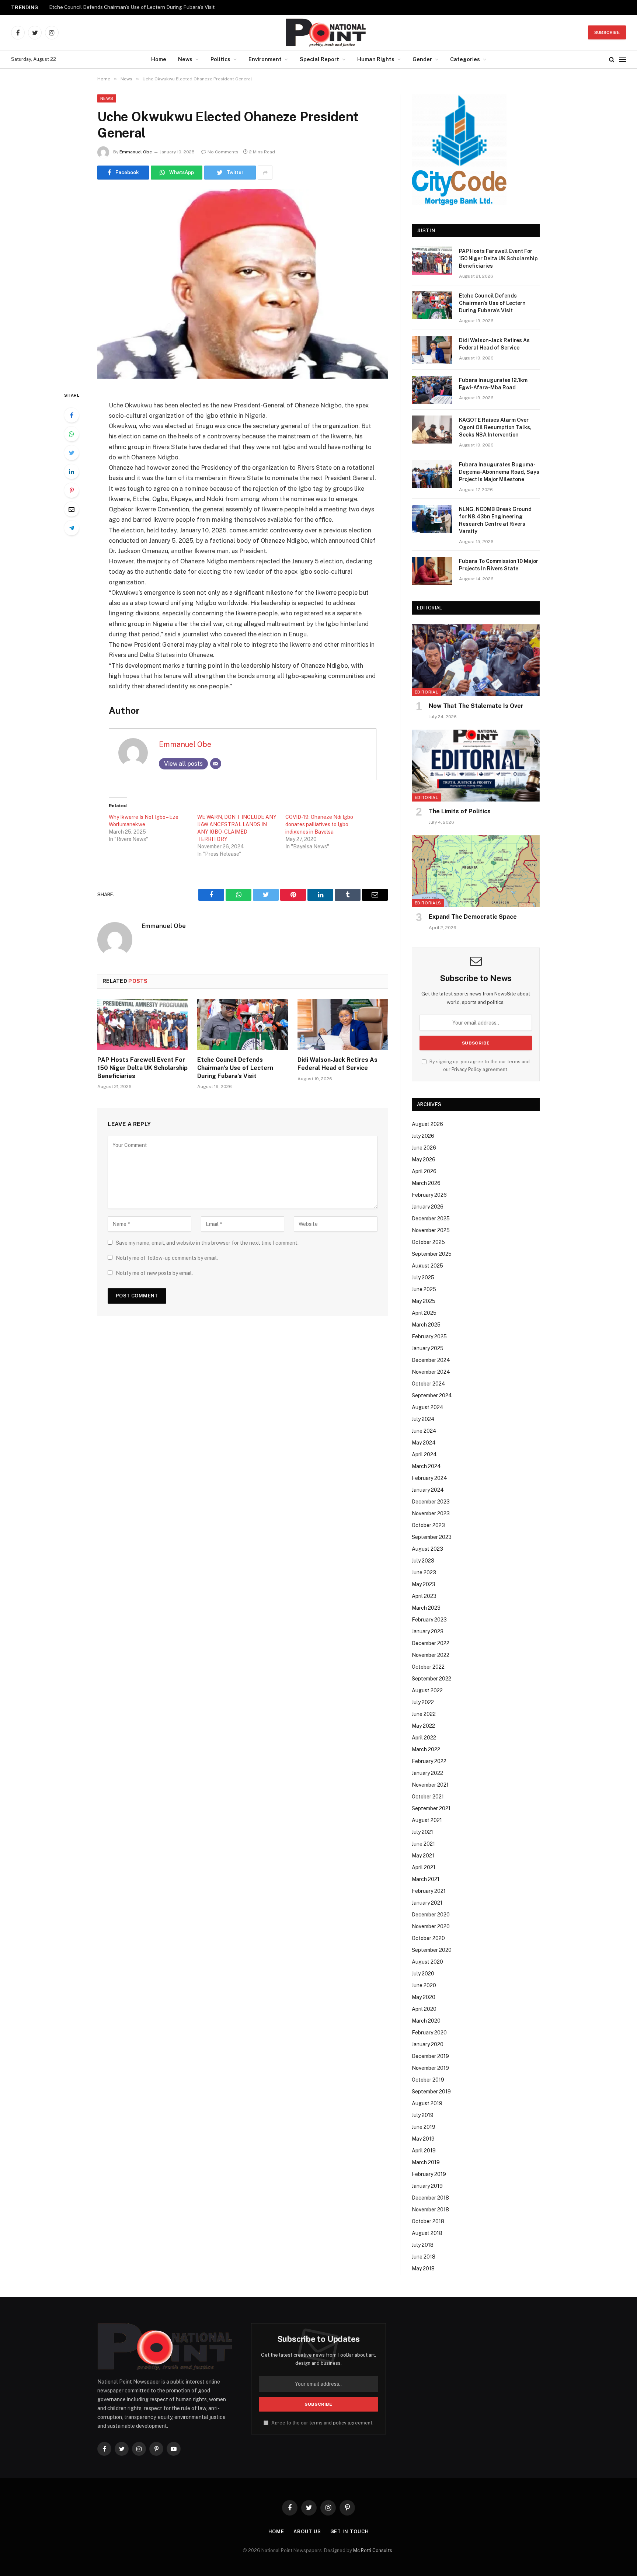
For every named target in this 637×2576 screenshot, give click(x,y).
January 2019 (427, 2186)
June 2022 (424, 1714)
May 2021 (423, 1856)
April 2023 (424, 1596)
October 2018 (428, 2221)
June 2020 (424, 1985)
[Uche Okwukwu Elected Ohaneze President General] (243, 284)
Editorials (428, 903)
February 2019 (429, 2174)
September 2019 (431, 2092)
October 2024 (429, 1384)
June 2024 (424, 1431)
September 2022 (431, 1679)
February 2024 (429, 1478)
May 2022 (423, 1726)
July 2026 (423, 1136)
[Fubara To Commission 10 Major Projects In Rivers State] (432, 571)
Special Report (319, 59)
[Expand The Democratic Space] (476, 871)
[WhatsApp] (72, 434)
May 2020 (424, 1997)
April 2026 (424, 1171)
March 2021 (426, 1879)
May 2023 (424, 1584)
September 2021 (431, 1808)
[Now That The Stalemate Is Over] (476, 660)
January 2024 (428, 1490)
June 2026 (424, 1148)
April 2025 (424, 1313)
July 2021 (422, 1832)
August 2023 (427, 1549)
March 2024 (426, 1466)
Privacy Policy (467, 1069)
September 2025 (432, 1254)
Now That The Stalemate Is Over (476, 706)
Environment (265, 59)
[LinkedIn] (72, 472)
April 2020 (424, 2009)
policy (340, 2423)
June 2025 (424, 1289)
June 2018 (424, 2257)
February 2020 (429, 2033)
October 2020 (428, 1938)
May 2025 (424, 1301)
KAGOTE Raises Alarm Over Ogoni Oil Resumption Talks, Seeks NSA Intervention (495, 427)
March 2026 (426, 1183)
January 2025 (428, 1348)
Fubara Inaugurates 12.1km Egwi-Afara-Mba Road (493, 384)
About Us (307, 2532)
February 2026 (429, 1195)
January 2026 (428, 1207)
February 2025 (429, 1336)
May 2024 (424, 1443)
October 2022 (428, 1667)
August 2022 (427, 1690)
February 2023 (429, 1620)
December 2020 (431, 1915)
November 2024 (431, 1372)
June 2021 (423, 1844)
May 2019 (423, 2139)
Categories (465, 59)
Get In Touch (350, 2532)
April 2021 (424, 1867)
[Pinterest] (72, 490)
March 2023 (426, 1608)
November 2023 (431, 1513)
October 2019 (428, 2080)
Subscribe (607, 32)
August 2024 (428, 1407)
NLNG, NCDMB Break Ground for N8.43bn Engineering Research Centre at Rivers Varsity (495, 520)
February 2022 (429, 1761)
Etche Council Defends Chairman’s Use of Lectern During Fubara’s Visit (132, 7)
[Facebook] (72, 415)
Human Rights (376, 59)
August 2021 (427, 1820)
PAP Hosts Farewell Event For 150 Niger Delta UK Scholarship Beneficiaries (142, 1068)
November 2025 (431, 1230)
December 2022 (431, 1643)
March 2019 (426, 2162)
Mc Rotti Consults (373, 2550)
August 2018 (427, 2233)
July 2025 (423, 1277)
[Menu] (623, 60)
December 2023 (431, 1502)
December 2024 (431, 1360)
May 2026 (424, 1160)
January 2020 (428, 2044)
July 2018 (423, 2245)
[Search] (612, 60)
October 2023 (428, 1525)
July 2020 (423, 1974)
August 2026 (427, 1124)
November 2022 (431, 1655)
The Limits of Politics (460, 811)
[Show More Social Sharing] (265, 173)
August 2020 (427, 1962)
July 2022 (423, 1702)
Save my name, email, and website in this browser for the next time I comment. (207, 1243)
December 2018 (430, 2198)
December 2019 (430, 2056)
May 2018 (423, 2269)
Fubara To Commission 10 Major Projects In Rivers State (499, 565)
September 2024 (432, 1395)
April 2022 (424, 1738)
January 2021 (427, 1903)
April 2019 (424, 2151)
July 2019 (423, 2115)
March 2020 (426, 2021)
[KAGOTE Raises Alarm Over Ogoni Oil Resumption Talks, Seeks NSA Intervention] (432, 430)
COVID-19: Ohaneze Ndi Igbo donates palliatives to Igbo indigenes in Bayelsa (319, 824)
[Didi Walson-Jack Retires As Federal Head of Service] (343, 1025)
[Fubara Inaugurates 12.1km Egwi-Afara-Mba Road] (432, 390)
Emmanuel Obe (136, 152)
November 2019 (430, 2068)
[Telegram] (72, 528)
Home (159, 59)
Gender (422, 59)
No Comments (223, 152)
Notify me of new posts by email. (154, 1273)
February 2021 (429, 1891)
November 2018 (430, 2210)
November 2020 (431, 1926)
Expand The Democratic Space (473, 917)
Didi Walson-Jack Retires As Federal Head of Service (337, 1064)
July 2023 (423, 1561)
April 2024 (424, 1454)
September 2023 (432, 1537)
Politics (220, 59)
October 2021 (428, 1797)
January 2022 (427, 1773)
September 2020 (432, 1950)
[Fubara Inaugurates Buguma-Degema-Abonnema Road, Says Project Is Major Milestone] (432, 474)
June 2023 (424, 1572)
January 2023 (428, 1631)
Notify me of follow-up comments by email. (167, 1258)
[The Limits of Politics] (476, 766)
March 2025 (426, 1325)
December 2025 (431, 1219)
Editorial (426, 692)
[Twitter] (72, 453)
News (185, 59)
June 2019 (424, 2127)
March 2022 (426, 1749)
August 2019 (427, 2103)
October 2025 (428, 1242)
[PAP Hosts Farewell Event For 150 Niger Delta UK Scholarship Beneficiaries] (142, 1025)
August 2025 (427, 1266)
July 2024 (423, 1419)
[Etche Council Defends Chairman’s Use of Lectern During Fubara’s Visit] (242, 1025)
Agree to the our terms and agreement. (322, 2423)
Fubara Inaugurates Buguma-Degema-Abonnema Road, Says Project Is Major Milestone (499, 472)
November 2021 (430, 1785)
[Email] (72, 509)
